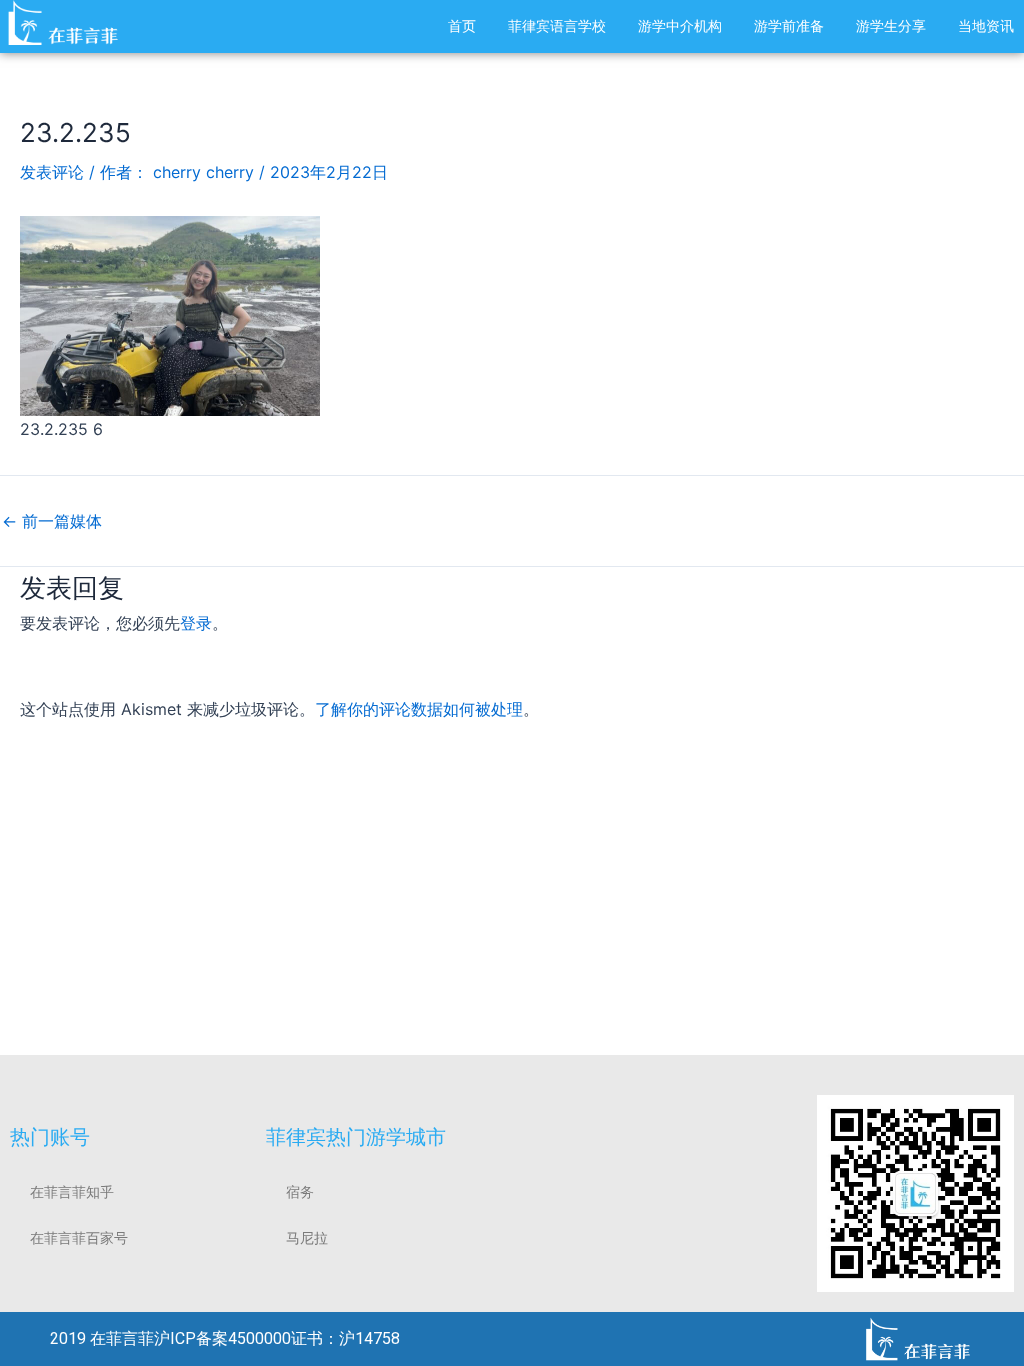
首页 (462, 26)
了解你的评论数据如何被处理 (419, 709)
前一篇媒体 (52, 521)
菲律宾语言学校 (557, 26)
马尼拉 (307, 1238)
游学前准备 (789, 26)
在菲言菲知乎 (72, 1192)
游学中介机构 (680, 26)
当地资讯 (986, 26)
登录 (196, 623)
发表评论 (52, 172)
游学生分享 (891, 26)
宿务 (300, 1192)
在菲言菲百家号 (79, 1238)
